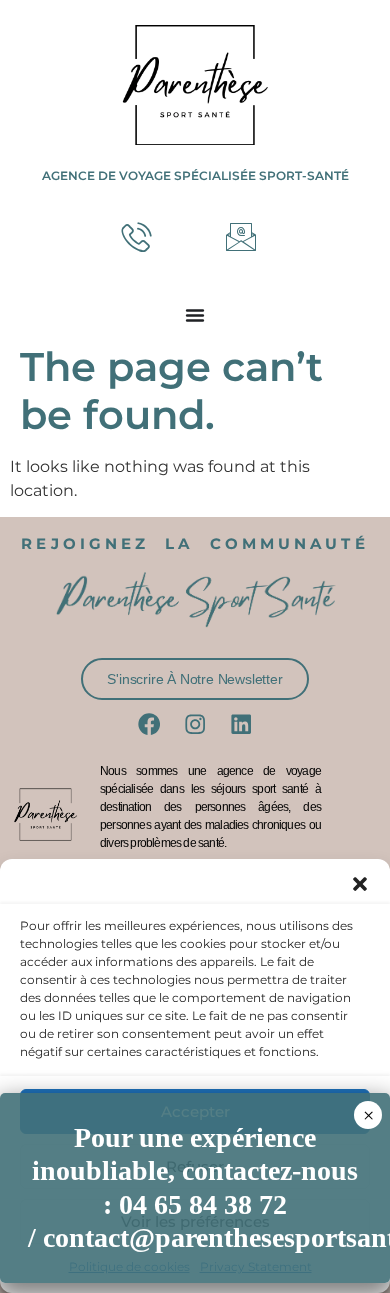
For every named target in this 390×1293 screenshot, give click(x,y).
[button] (360, 884)
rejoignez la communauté (194, 543)
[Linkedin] (241, 724)
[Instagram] (195, 724)
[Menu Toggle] (195, 315)
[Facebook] (149, 724)
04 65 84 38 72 (203, 1204)
